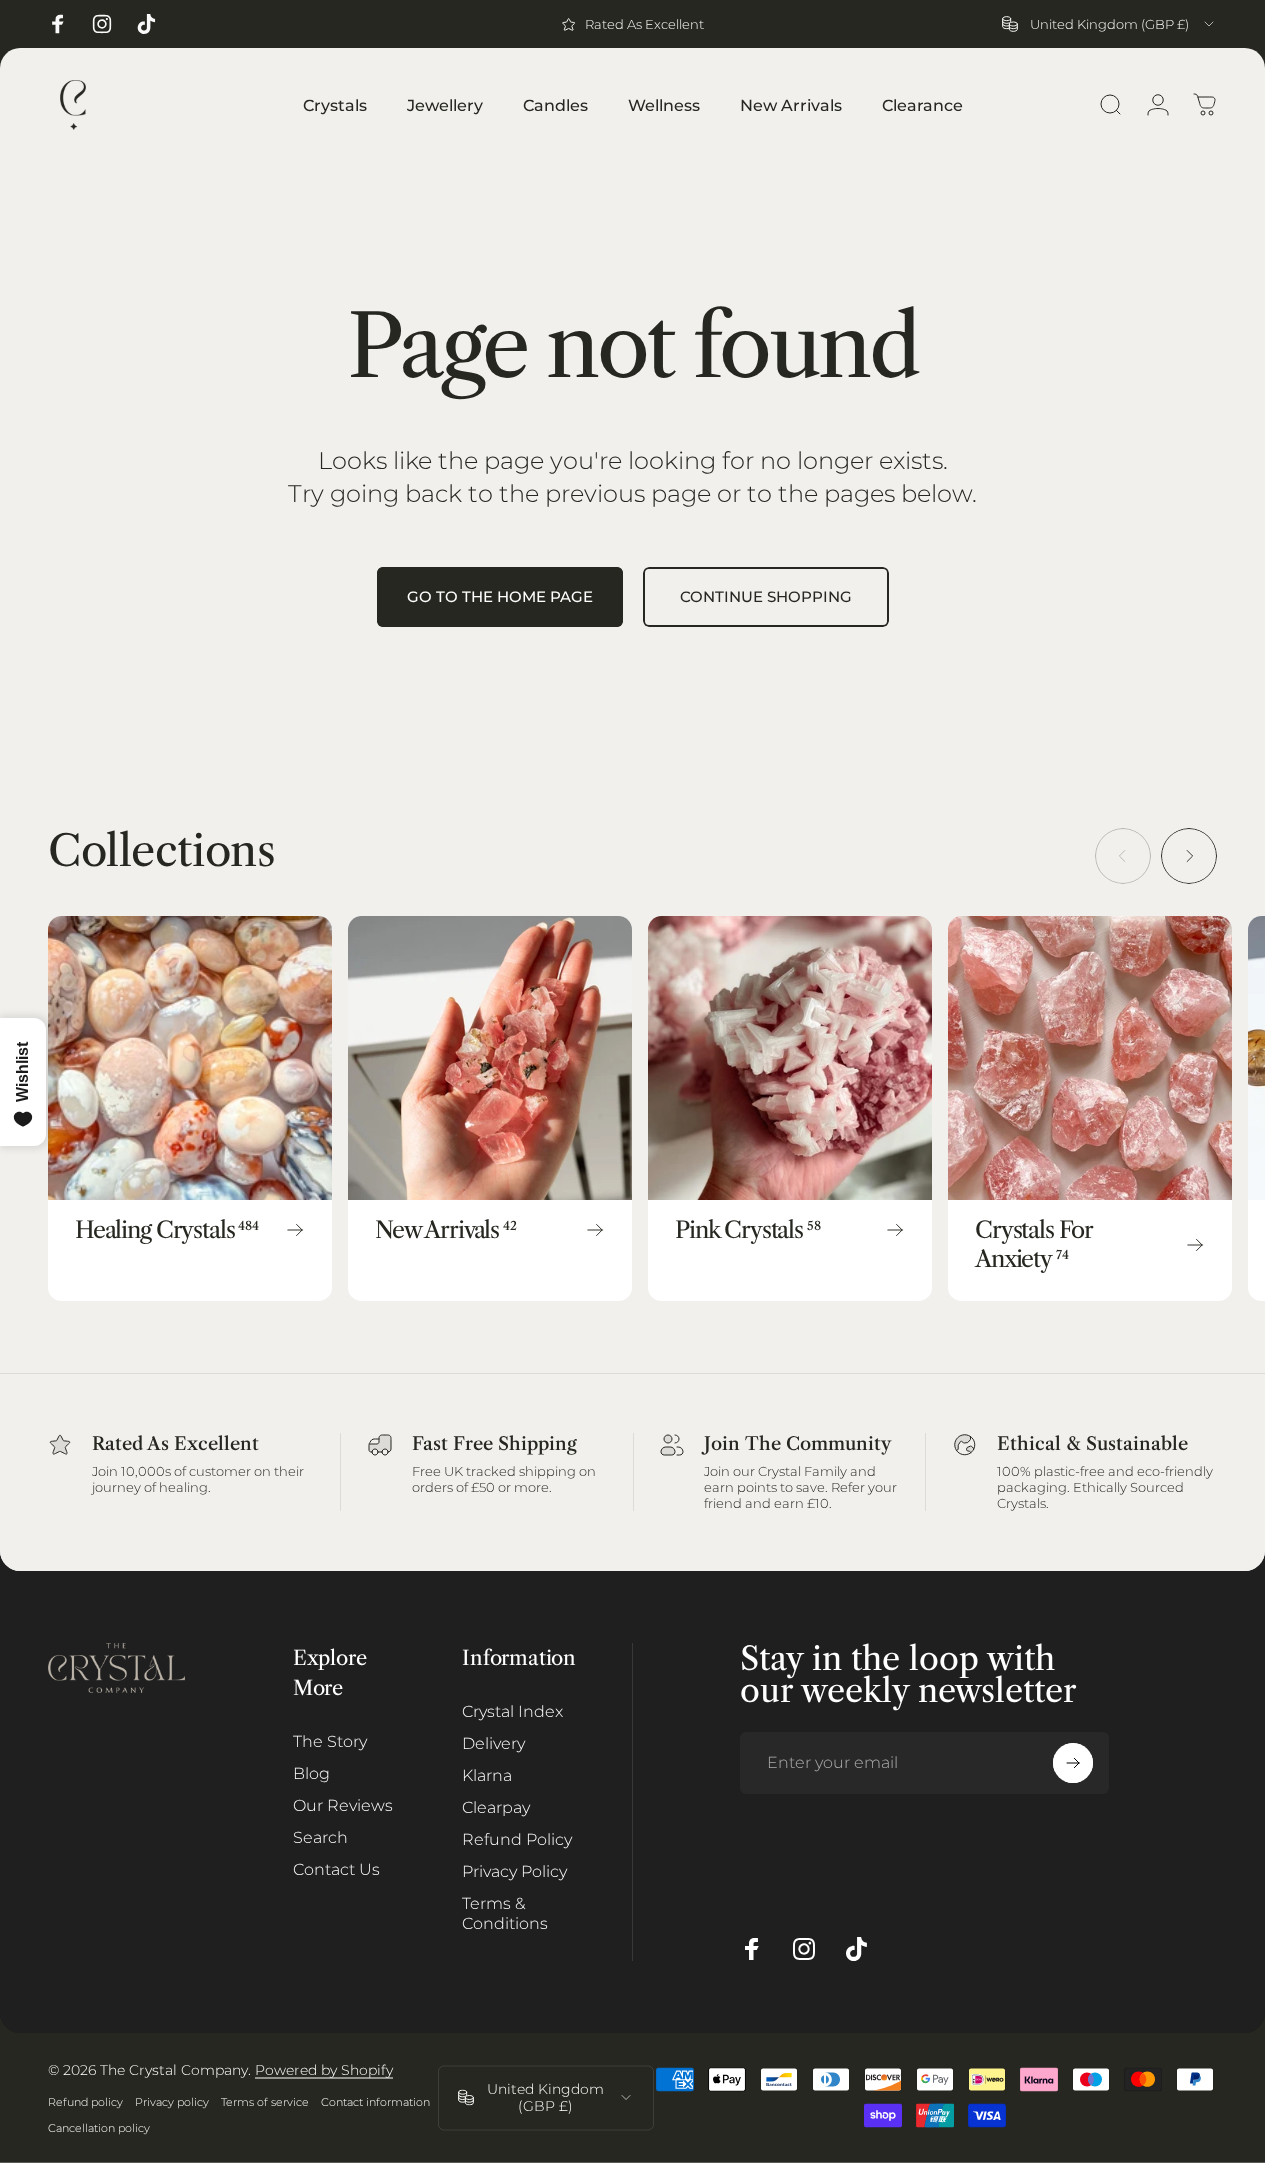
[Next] (1189, 856)
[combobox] (1109, 24)
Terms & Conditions (505, 1913)
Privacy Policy (514, 1871)
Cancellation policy (99, 2128)
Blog (311, 1773)
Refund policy (85, 2102)
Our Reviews (343, 1805)
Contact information (375, 2102)
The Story (330, 1741)
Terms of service (265, 2102)
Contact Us (336, 1869)
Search (320, 1837)
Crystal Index (512, 1711)
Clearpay (496, 1807)
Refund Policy (517, 1839)
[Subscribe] (1073, 1763)
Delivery (493, 1743)
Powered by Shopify (324, 2070)
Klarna (487, 1775)
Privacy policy (172, 2102)
